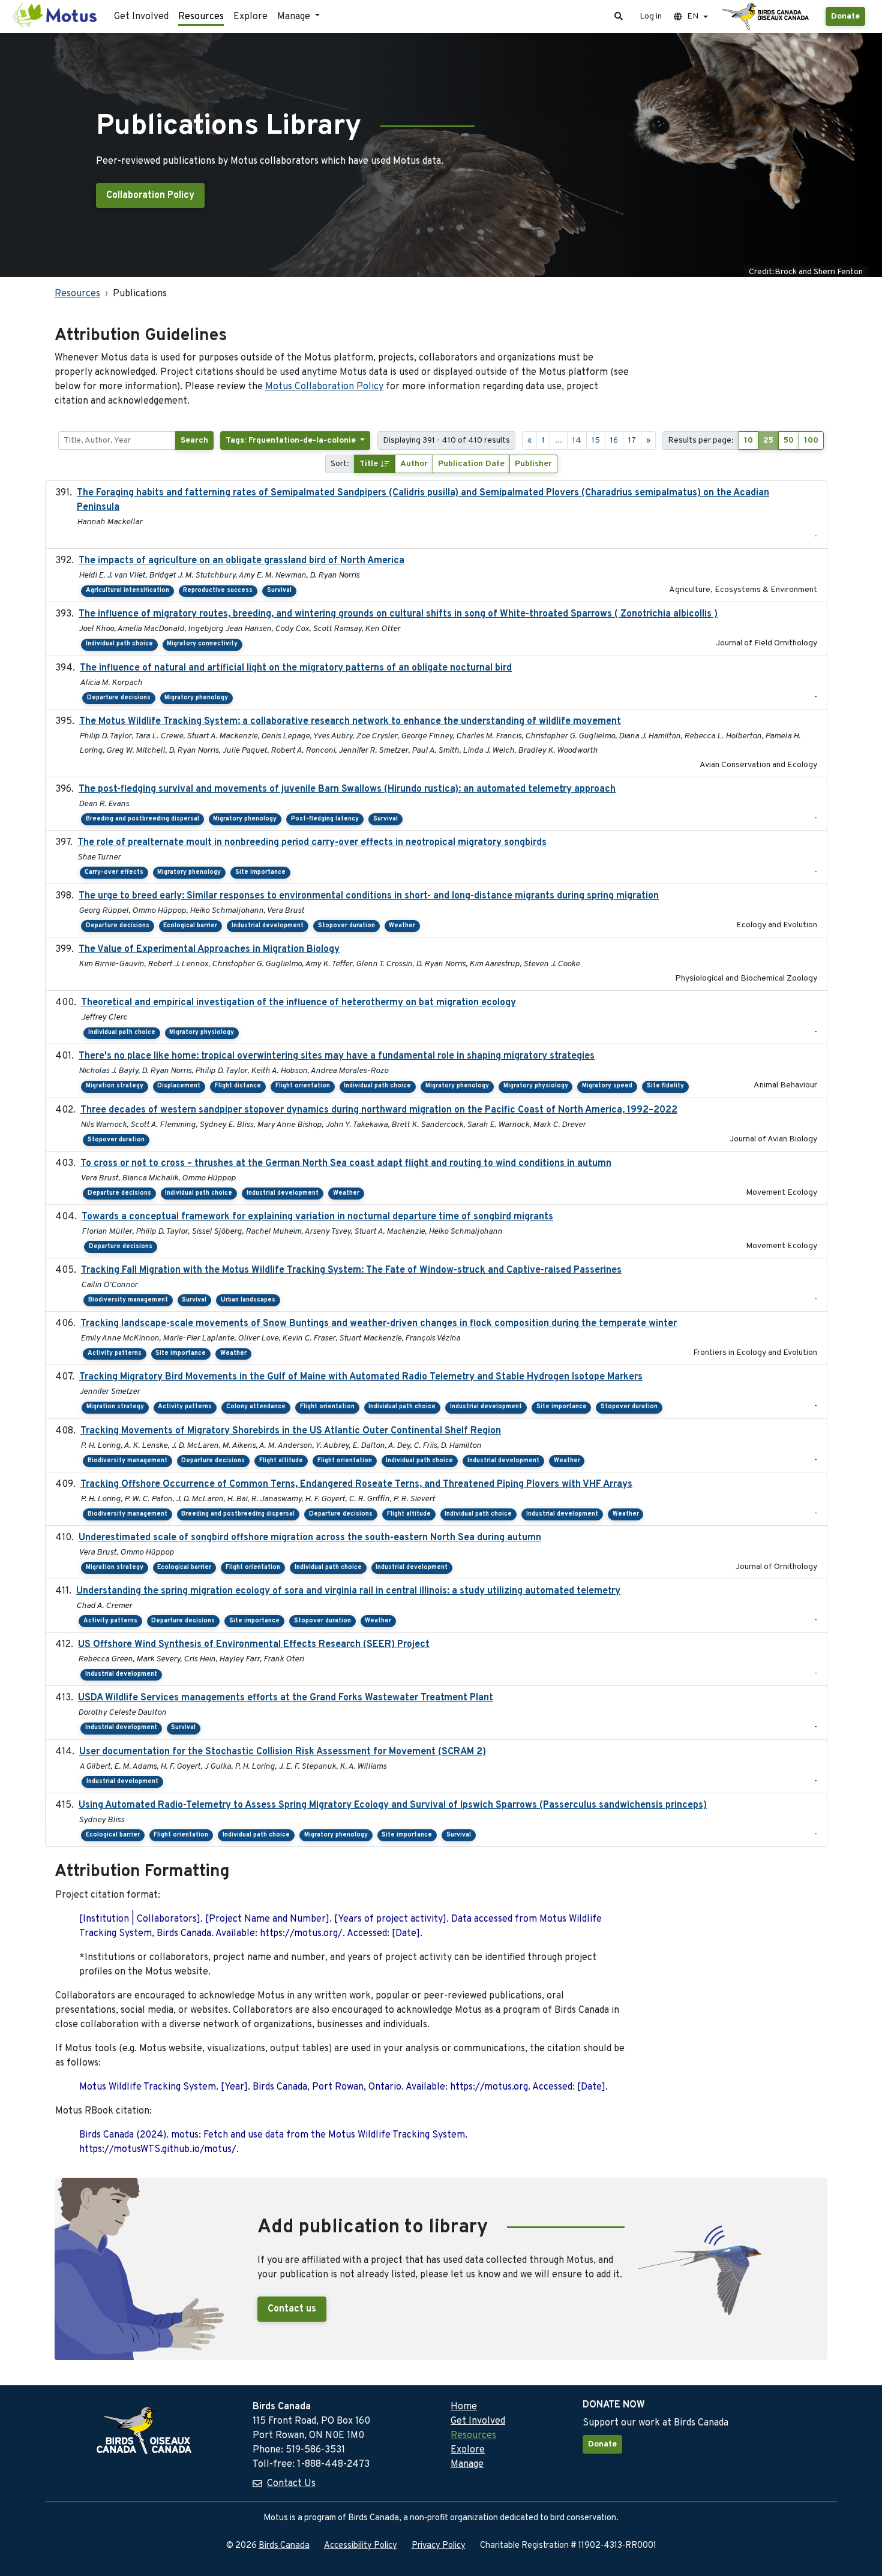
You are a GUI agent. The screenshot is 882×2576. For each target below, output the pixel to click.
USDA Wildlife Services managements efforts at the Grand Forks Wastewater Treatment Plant (286, 1698)
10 (748, 441)
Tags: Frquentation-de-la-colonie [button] (292, 441)
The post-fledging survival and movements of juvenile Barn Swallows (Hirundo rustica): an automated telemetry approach (347, 789)
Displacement (179, 1086)
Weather (402, 926)
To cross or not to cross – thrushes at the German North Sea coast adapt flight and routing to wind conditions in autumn (346, 1164)
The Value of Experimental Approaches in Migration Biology (209, 949)
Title (370, 464)
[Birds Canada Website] (767, 17)
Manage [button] (295, 17)
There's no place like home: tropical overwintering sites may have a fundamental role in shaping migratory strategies (337, 1056)
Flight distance (238, 1086)
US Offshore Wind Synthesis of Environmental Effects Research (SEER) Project (254, 1645)
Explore (250, 17)
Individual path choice (119, 644)
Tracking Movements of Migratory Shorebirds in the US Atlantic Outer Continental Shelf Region (291, 1431)
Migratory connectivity (202, 644)
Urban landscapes (248, 1300)
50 (789, 441)
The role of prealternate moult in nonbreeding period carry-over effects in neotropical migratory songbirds (312, 843)
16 (614, 441)
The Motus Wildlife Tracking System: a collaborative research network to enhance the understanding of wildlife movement (350, 722)
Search (194, 441)
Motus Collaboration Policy (324, 387)
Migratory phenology (196, 698)
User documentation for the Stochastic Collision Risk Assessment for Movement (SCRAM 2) (283, 1752)
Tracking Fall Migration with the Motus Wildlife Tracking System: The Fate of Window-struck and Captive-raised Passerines (351, 1270)
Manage (467, 2464)
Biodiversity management (128, 1300)
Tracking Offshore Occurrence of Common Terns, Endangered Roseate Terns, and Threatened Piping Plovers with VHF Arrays (356, 1484)
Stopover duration (346, 926)
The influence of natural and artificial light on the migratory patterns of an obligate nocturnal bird (296, 668)
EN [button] (693, 16)
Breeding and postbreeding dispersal (142, 819)
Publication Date (471, 464)
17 (632, 441)
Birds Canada (284, 2546)
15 (596, 441)
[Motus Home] (56, 16)
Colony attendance (256, 1407)
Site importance (260, 872)
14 (577, 441)
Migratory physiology (202, 1032)
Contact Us (291, 2484)
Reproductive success (218, 590)
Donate (845, 16)
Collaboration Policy (150, 196)
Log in (651, 16)
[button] (619, 16)
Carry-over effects (114, 872)
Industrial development (268, 926)
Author (414, 464)
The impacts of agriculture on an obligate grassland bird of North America (241, 561)
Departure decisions (119, 698)
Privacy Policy (439, 2546)
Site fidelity (665, 1086)
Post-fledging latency (325, 819)
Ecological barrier (190, 926)
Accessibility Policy (361, 2546)
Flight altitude (281, 1461)
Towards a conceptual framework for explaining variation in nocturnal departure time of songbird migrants (317, 1217)
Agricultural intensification (127, 590)
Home (464, 2407)
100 (811, 441)
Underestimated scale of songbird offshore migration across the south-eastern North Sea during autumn (310, 1538)
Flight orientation (303, 1086)
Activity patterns (115, 1353)
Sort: (340, 464)
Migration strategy (115, 1086)
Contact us (292, 2309)
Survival (279, 590)
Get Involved (141, 17)
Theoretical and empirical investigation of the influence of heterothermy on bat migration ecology (298, 1003)
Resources (201, 17)
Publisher (533, 464)
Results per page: (701, 441)
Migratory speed (607, 1086)
